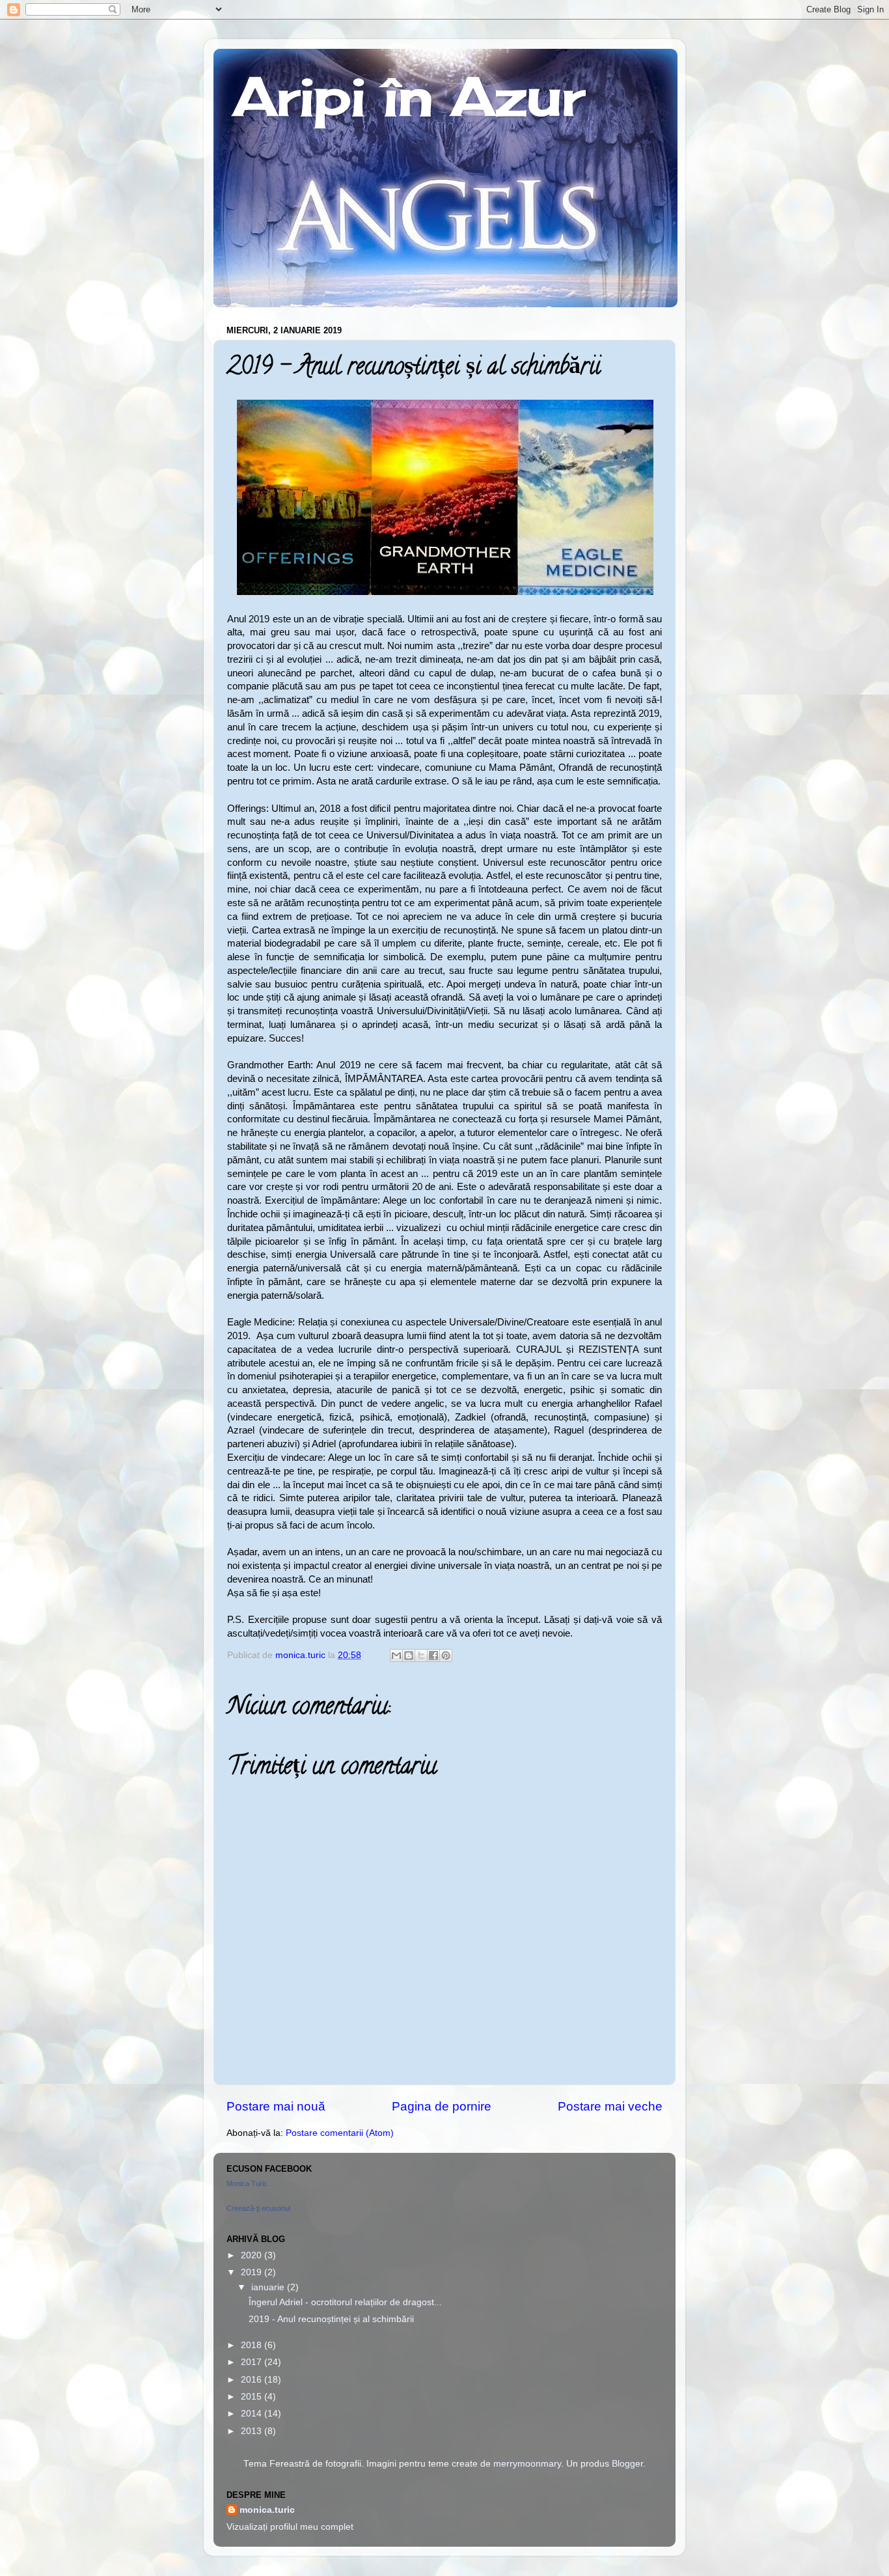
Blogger (627, 2464)
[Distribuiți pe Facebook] (433, 1655)
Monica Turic (247, 2183)
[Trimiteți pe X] (421, 1655)
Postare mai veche (610, 2106)
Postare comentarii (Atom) (340, 2133)
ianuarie (269, 2287)
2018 (253, 2345)
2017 (253, 2362)
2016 (253, 2380)
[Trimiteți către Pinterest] (446, 1655)
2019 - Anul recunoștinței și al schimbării (331, 2319)
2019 (253, 2272)
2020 (253, 2255)
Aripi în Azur (409, 96)
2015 (253, 2397)
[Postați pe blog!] (409, 1655)
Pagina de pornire (442, 2106)
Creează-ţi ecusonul (258, 2208)
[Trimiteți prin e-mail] (396, 1655)
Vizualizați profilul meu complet (290, 2527)
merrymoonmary (527, 2464)
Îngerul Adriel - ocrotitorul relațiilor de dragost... (345, 2302)
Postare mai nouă (276, 2106)
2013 (253, 2431)
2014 (253, 2414)
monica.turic (267, 2510)
